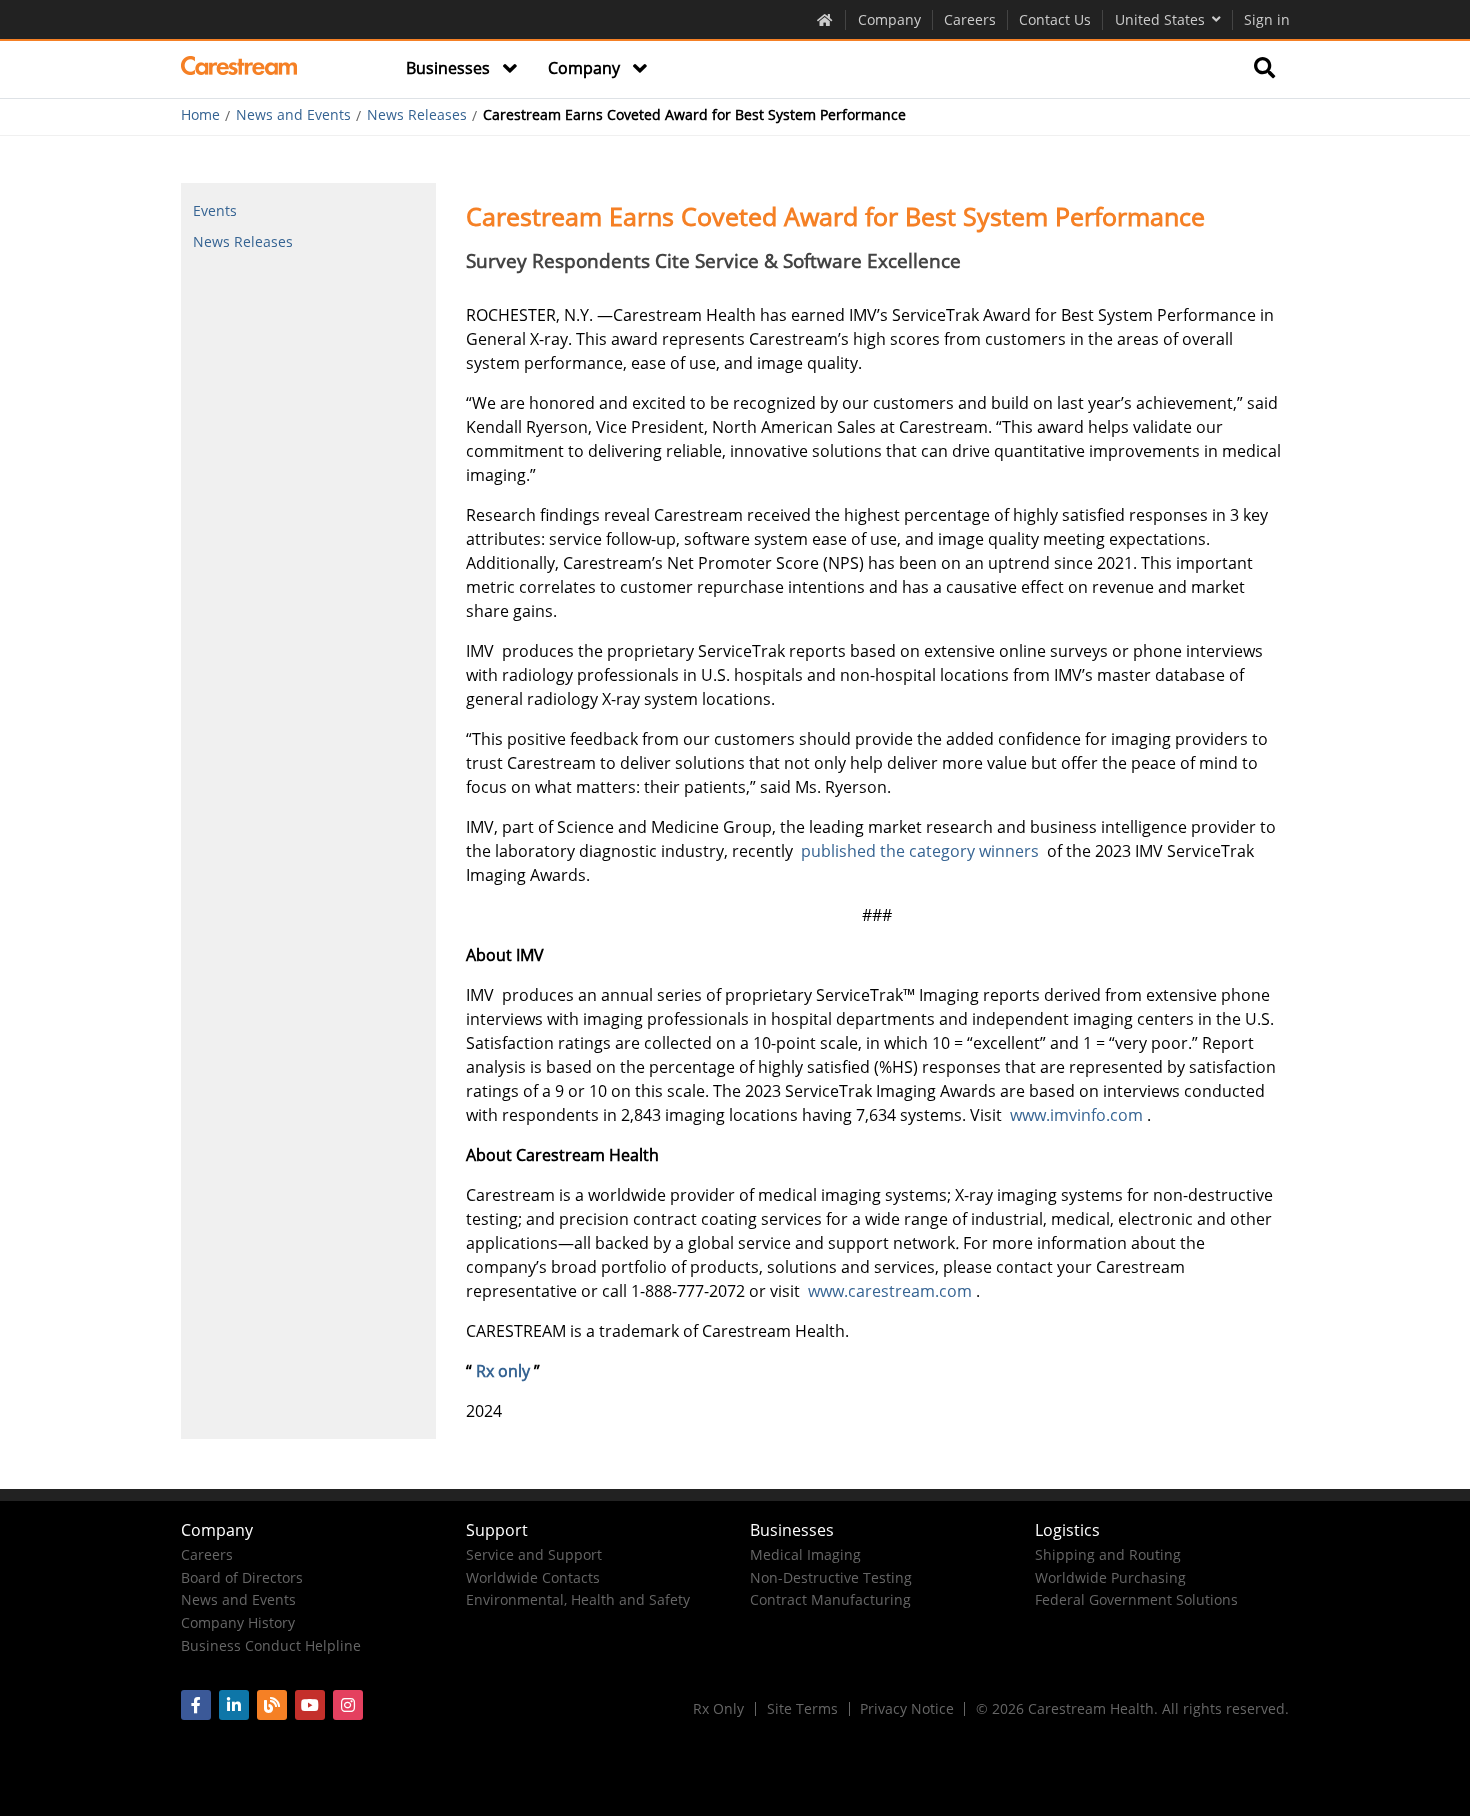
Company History (238, 1622)
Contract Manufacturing (830, 1599)
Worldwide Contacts (533, 1577)
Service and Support (534, 1554)
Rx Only (718, 1708)
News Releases (417, 115)
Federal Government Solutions (1136, 1599)
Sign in (1267, 19)
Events (215, 210)
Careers (970, 19)
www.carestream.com (892, 1291)
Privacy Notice (907, 1708)
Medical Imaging (805, 1554)
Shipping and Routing (1108, 1554)
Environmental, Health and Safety (578, 1599)
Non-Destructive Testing (831, 1577)
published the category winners (922, 851)
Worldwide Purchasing (1110, 1577)
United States (1160, 19)
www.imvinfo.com (1078, 1115)
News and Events (293, 115)
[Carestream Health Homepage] (825, 19)
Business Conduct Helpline (271, 1645)
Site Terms (802, 1708)
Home (200, 115)
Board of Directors (242, 1577)
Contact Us (1055, 19)
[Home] (240, 69)
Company (889, 19)
